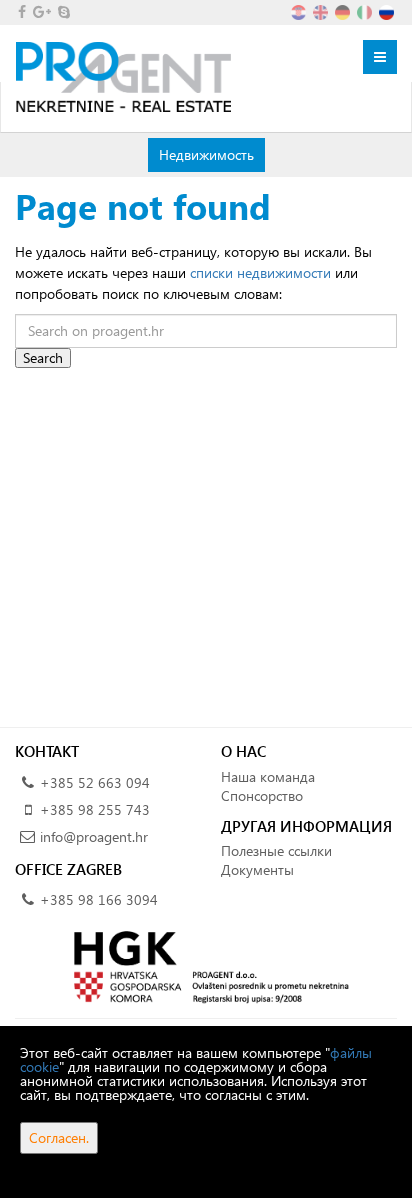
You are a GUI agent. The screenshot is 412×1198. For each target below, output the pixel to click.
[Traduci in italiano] (366, 10)
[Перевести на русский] (388, 10)
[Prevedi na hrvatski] (300, 10)
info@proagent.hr (94, 836)
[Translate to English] (322, 10)
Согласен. (59, 1137)
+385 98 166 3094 (99, 899)
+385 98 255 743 (95, 809)
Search (43, 357)
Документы (257, 869)
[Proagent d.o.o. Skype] (62, 11)
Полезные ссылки (276, 850)
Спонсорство (262, 795)
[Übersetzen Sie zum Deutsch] (344, 10)
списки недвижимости (260, 272)
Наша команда (268, 776)
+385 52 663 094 (95, 782)
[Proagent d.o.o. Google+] (40, 11)
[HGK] (206, 966)
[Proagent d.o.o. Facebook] (20, 11)
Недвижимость (206, 154)
